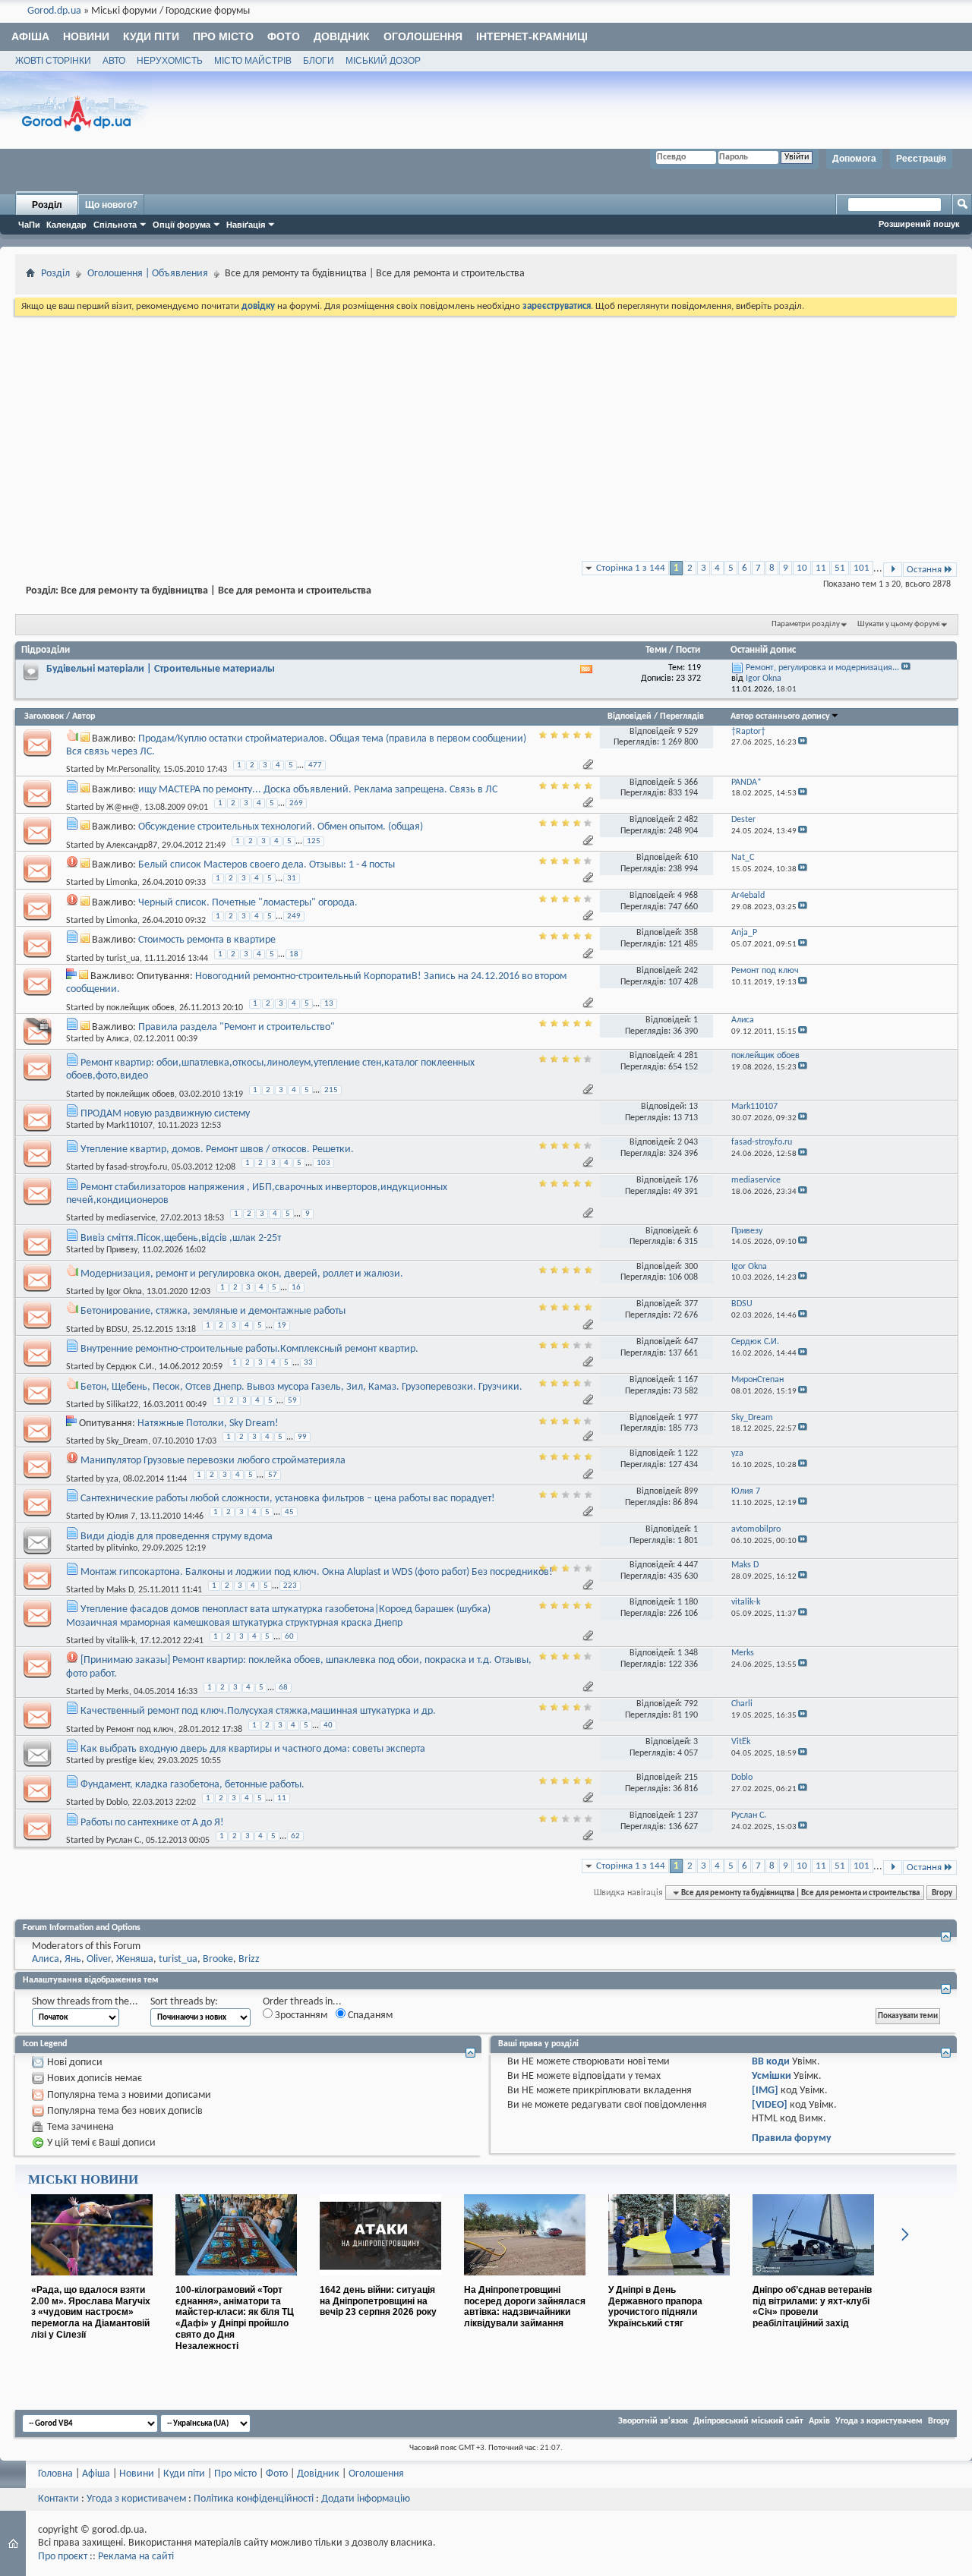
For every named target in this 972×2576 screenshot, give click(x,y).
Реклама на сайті (136, 2557)
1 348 (688, 1653)
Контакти (58, 2499)
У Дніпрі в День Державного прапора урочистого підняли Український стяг (655, 2307)
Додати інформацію (366, 2499)
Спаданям (369, 2015)
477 (315, 765)
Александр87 (132, 845)
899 (691, 1491)
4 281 (688, 1056)
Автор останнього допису (780, 716)
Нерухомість (170, 61)
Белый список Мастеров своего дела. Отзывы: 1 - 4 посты (267, 865)
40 (328, 1726)
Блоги (319, 61)
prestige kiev (129, 1761)
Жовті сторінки (53, 61)
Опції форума (181, 225)
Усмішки (772, 2076)
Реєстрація (921, 159)
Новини (86, 36)
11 (821, 568)
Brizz (249, 1959)
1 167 (688, 1380)
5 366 (688, 783)
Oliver (99, 1959)
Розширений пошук (919, 224)
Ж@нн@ (123, 808)
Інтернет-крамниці (532, 36)
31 (292, 879)
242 (691, 971)
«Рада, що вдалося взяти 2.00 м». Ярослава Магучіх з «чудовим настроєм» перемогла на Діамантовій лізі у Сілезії (91, 2312)
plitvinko (122, 1548)
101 (862, 568)
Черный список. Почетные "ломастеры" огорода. (248, 903)
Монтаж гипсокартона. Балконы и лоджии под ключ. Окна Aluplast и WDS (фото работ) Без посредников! (317, 1572)
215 (331, 1090)
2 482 (688, 820)
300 (691, 1267)
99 (302, 1437)
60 (289, 1637)
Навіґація (246, 225)
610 (691, 858)
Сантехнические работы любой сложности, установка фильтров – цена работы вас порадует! (288, 1499)
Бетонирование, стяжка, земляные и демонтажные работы (213, 1311)
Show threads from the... (85, 2002)
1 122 (688, 1453)
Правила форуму (792, 2138)
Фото (284, 36)
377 (691, 1304)
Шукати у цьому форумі (899, 624)
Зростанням (300, 2015)
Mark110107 (129, 1126)
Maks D (120, 1590)
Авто (114, 61)
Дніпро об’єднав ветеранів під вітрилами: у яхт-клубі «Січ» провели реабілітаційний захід (812, 2307)
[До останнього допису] (803, 743)
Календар (66, 225)
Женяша (135, 1959)
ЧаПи (29, 225)
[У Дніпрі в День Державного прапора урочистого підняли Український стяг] (669, 2282)
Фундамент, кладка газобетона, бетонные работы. (193, 1785)
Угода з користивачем (136, 2499)
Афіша (30, 36)
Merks (118, 1692)
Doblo (117, 1803)
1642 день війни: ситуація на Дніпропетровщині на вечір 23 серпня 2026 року (378, 2301)
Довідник (342, 36)
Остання (924, 570)
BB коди (771, 2062)
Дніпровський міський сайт (748, 2421)
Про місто (223, 36)
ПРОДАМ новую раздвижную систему (165, 1114)
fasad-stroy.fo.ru (137, 1167)
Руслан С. (124, 1841)
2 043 (688, 1142)
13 (329, 1004)
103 (323, 1163)
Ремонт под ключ (140, 1729)
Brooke (218, 1959)
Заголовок (44, 716)
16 (296, 1288)
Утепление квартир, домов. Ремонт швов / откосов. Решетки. (217, 1149)
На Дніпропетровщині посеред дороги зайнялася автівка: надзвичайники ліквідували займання (525, 2307)
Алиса (118, 1039)
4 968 (688, 896)
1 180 (688, 1602)
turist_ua (123, 958)
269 (296, 803)
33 (308, 1363)
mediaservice (131, 1218)
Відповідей (630, 716)
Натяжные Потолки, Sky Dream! (208, 1423)
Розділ (47, 205)
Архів (819, 2421)
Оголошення (423, 36)
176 (691, 1180)
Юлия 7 (121, 1516)
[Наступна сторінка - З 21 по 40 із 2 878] (893, 570)
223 (290, 1586)
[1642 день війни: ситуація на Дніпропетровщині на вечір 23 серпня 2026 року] (380, 2282)
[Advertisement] (486, 433)
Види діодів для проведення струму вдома (177, 1537)
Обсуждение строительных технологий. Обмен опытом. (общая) (281, 827)
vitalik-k (121, 1641)
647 (691, 1342)
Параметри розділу (806, 624)
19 (282, 1326)
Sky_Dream (127, 1441)
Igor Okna (124, 1292)
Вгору (942, 1893)
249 (294, 916)
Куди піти (151, 36)
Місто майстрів (253, 61)
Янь (73, 1959)
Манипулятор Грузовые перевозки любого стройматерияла (213, 1461)
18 (294, 954)
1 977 (688, 1418)
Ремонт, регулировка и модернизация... (822, 668)
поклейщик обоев (140, 1007)
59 (292, 1401)
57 (273, 1475)
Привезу (122, 1250)
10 (802, 568)
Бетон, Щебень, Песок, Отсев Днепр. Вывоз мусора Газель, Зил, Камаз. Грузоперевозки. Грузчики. (301, 1387)
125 (314, 841)
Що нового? (111, 205)
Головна (55, 2474)
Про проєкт (63, 2557)
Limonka (122, 883)
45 (289, 1512)
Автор (84, 716)
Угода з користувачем (879, 2421)
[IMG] (765, 2091)
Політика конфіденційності (254, 2499)
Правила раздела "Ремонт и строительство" (237, 1027)
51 (840, 568)
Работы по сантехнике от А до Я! (152, 1823)
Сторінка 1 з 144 (631, 568)
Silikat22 (122, 1405)
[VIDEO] (770, 2105)
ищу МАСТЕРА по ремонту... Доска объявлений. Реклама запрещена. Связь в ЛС (318, 790)
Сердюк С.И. (130, 1367)
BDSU (117, 1329)
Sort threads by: (184, 2002)
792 (691, 1704)
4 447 (688, 1565)
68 (283, 1688)
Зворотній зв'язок (653, 2421)
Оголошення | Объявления (148, 274)
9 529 (688, 732)
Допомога (854, 159)
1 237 (688, 1815)
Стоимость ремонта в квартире (207, 940)
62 (295, 1836)
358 (691, 933)
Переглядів (682, 716)
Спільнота (115, 225)
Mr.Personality (133, 770)
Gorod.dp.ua (54, 11)
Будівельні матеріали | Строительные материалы (161, 669)
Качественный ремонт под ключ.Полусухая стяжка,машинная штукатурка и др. (258, 1711)
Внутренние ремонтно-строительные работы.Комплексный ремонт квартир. (249, 1349)
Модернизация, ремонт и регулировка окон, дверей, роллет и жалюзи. (242, 1274)
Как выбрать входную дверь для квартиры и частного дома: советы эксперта (253, 1749)
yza (112, 1479)
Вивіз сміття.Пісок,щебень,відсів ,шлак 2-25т (181, 1238)
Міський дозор (383, 61)
